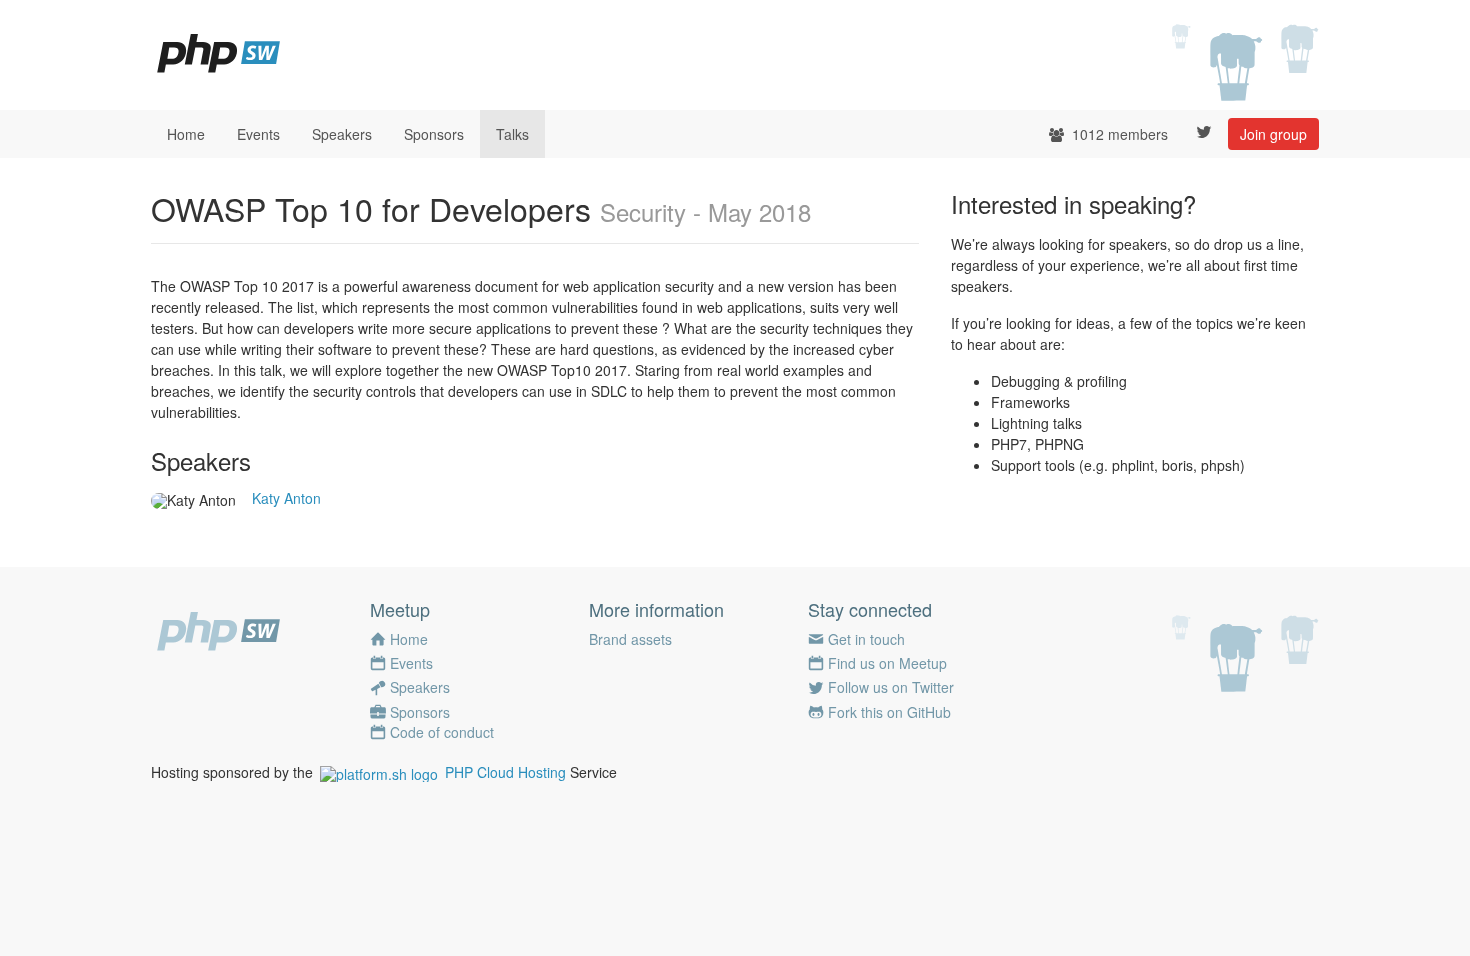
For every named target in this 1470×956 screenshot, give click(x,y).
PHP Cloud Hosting (505, 772)
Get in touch (866, 639)
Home (186, 134)
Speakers (342, 134)
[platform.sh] (379, 772)
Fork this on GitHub (889, 712)
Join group (1273, 134)
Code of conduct (442, 732)
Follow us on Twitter (891, 687)
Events (258, 134)
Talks (512, 134)
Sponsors (434, 134)
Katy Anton (286, 498)
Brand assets (630, 639)
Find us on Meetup (887, 663)
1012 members (1118, 134)
